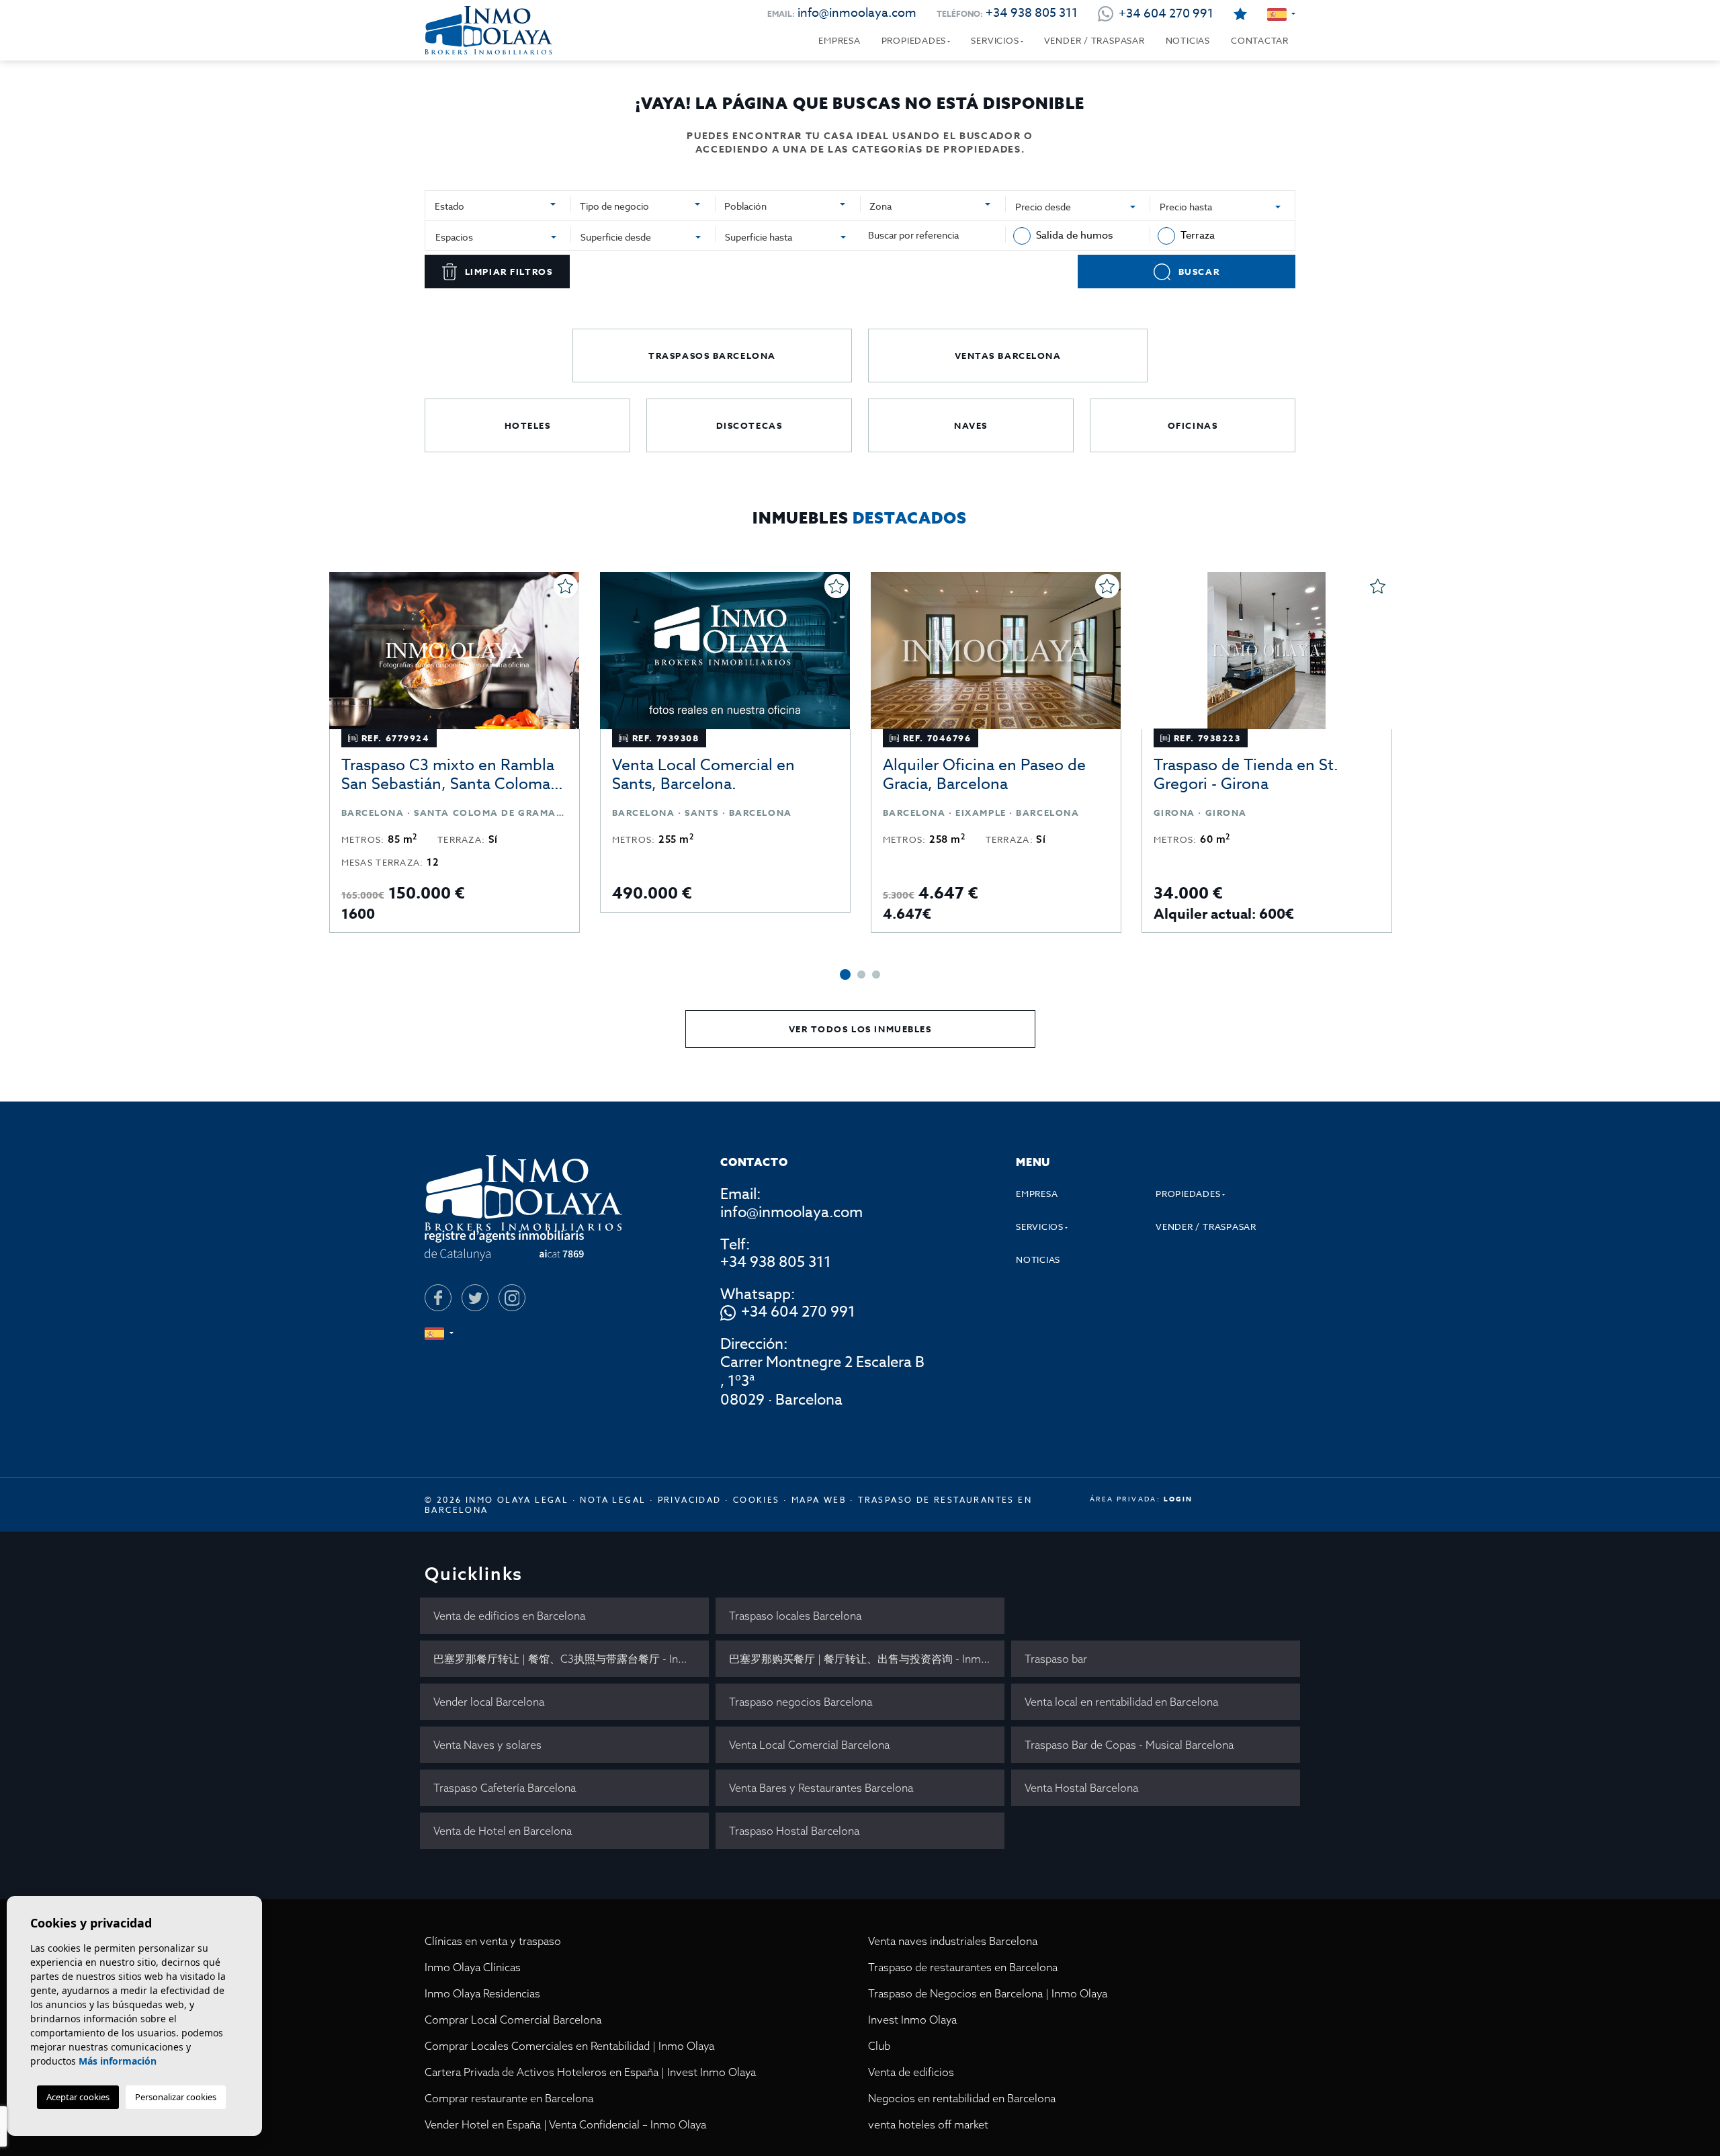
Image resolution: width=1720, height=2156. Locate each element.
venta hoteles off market (928, 2124)
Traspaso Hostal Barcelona (794, 1831)
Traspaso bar (1056, 1659)
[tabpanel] (455, 752)
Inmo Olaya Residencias (482, 1993)
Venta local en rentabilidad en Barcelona (1121, 1702)
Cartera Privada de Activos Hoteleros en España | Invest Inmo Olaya (590, 2072)
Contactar (1260, 40)
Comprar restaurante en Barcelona (509, 2098)
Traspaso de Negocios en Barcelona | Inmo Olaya (988, 1993)
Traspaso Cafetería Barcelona (505, 1788)
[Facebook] (438, 1298)
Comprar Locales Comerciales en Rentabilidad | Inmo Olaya (569, 2046)
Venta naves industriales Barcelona (953, 1941)
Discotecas (749, 425)
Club (879, 2046)
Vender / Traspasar (1094, 40)
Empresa (839, 40)
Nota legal (613, 1500)
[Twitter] (475, 1298)
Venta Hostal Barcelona (1081, 1788)
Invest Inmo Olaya (912, 2020)
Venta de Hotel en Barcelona (503, 1831)
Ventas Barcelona (1008, 356)
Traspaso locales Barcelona (795, 1616)
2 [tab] (861, 975)
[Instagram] (512, 1298)
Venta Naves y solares (487, 1745)
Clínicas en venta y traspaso (493, 1941)
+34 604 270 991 (798, 1313)
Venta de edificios (911, 2072)
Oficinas (1193, 425)
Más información (118, 2061)
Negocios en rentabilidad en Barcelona (962, 2098)
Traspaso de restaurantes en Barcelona (963, 1967)
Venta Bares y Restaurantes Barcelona (821, 1788)
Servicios (995, 40)
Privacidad (690, 1500)
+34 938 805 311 (1032, 13)
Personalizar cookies (176, 2097)
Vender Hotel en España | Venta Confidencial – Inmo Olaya (565, 2124)
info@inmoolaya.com (857, 13)
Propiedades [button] (914, 40)
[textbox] (492, 206)
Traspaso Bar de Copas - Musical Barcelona (1129, 1745)
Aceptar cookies (78, 2097)
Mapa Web (819, 1500)
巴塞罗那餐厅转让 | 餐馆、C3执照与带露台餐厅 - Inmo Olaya (571, 1659)
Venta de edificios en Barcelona (509, 1616)
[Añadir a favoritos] (566, 586)
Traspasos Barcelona (712, 356)
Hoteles (528, 425)
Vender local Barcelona (489, 1702)
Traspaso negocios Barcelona (801, 1702)
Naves (971, 425)
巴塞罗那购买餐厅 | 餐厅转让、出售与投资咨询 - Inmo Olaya (867, 1659)
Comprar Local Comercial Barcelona (513, 2020)
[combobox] (498, 204)
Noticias (1188, 40)
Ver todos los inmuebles (860, 1029)
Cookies (757, 1500)
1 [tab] (845, 975)
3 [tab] (876, 975)
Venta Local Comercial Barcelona (809, 1745)
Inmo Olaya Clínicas (473, 1967)
